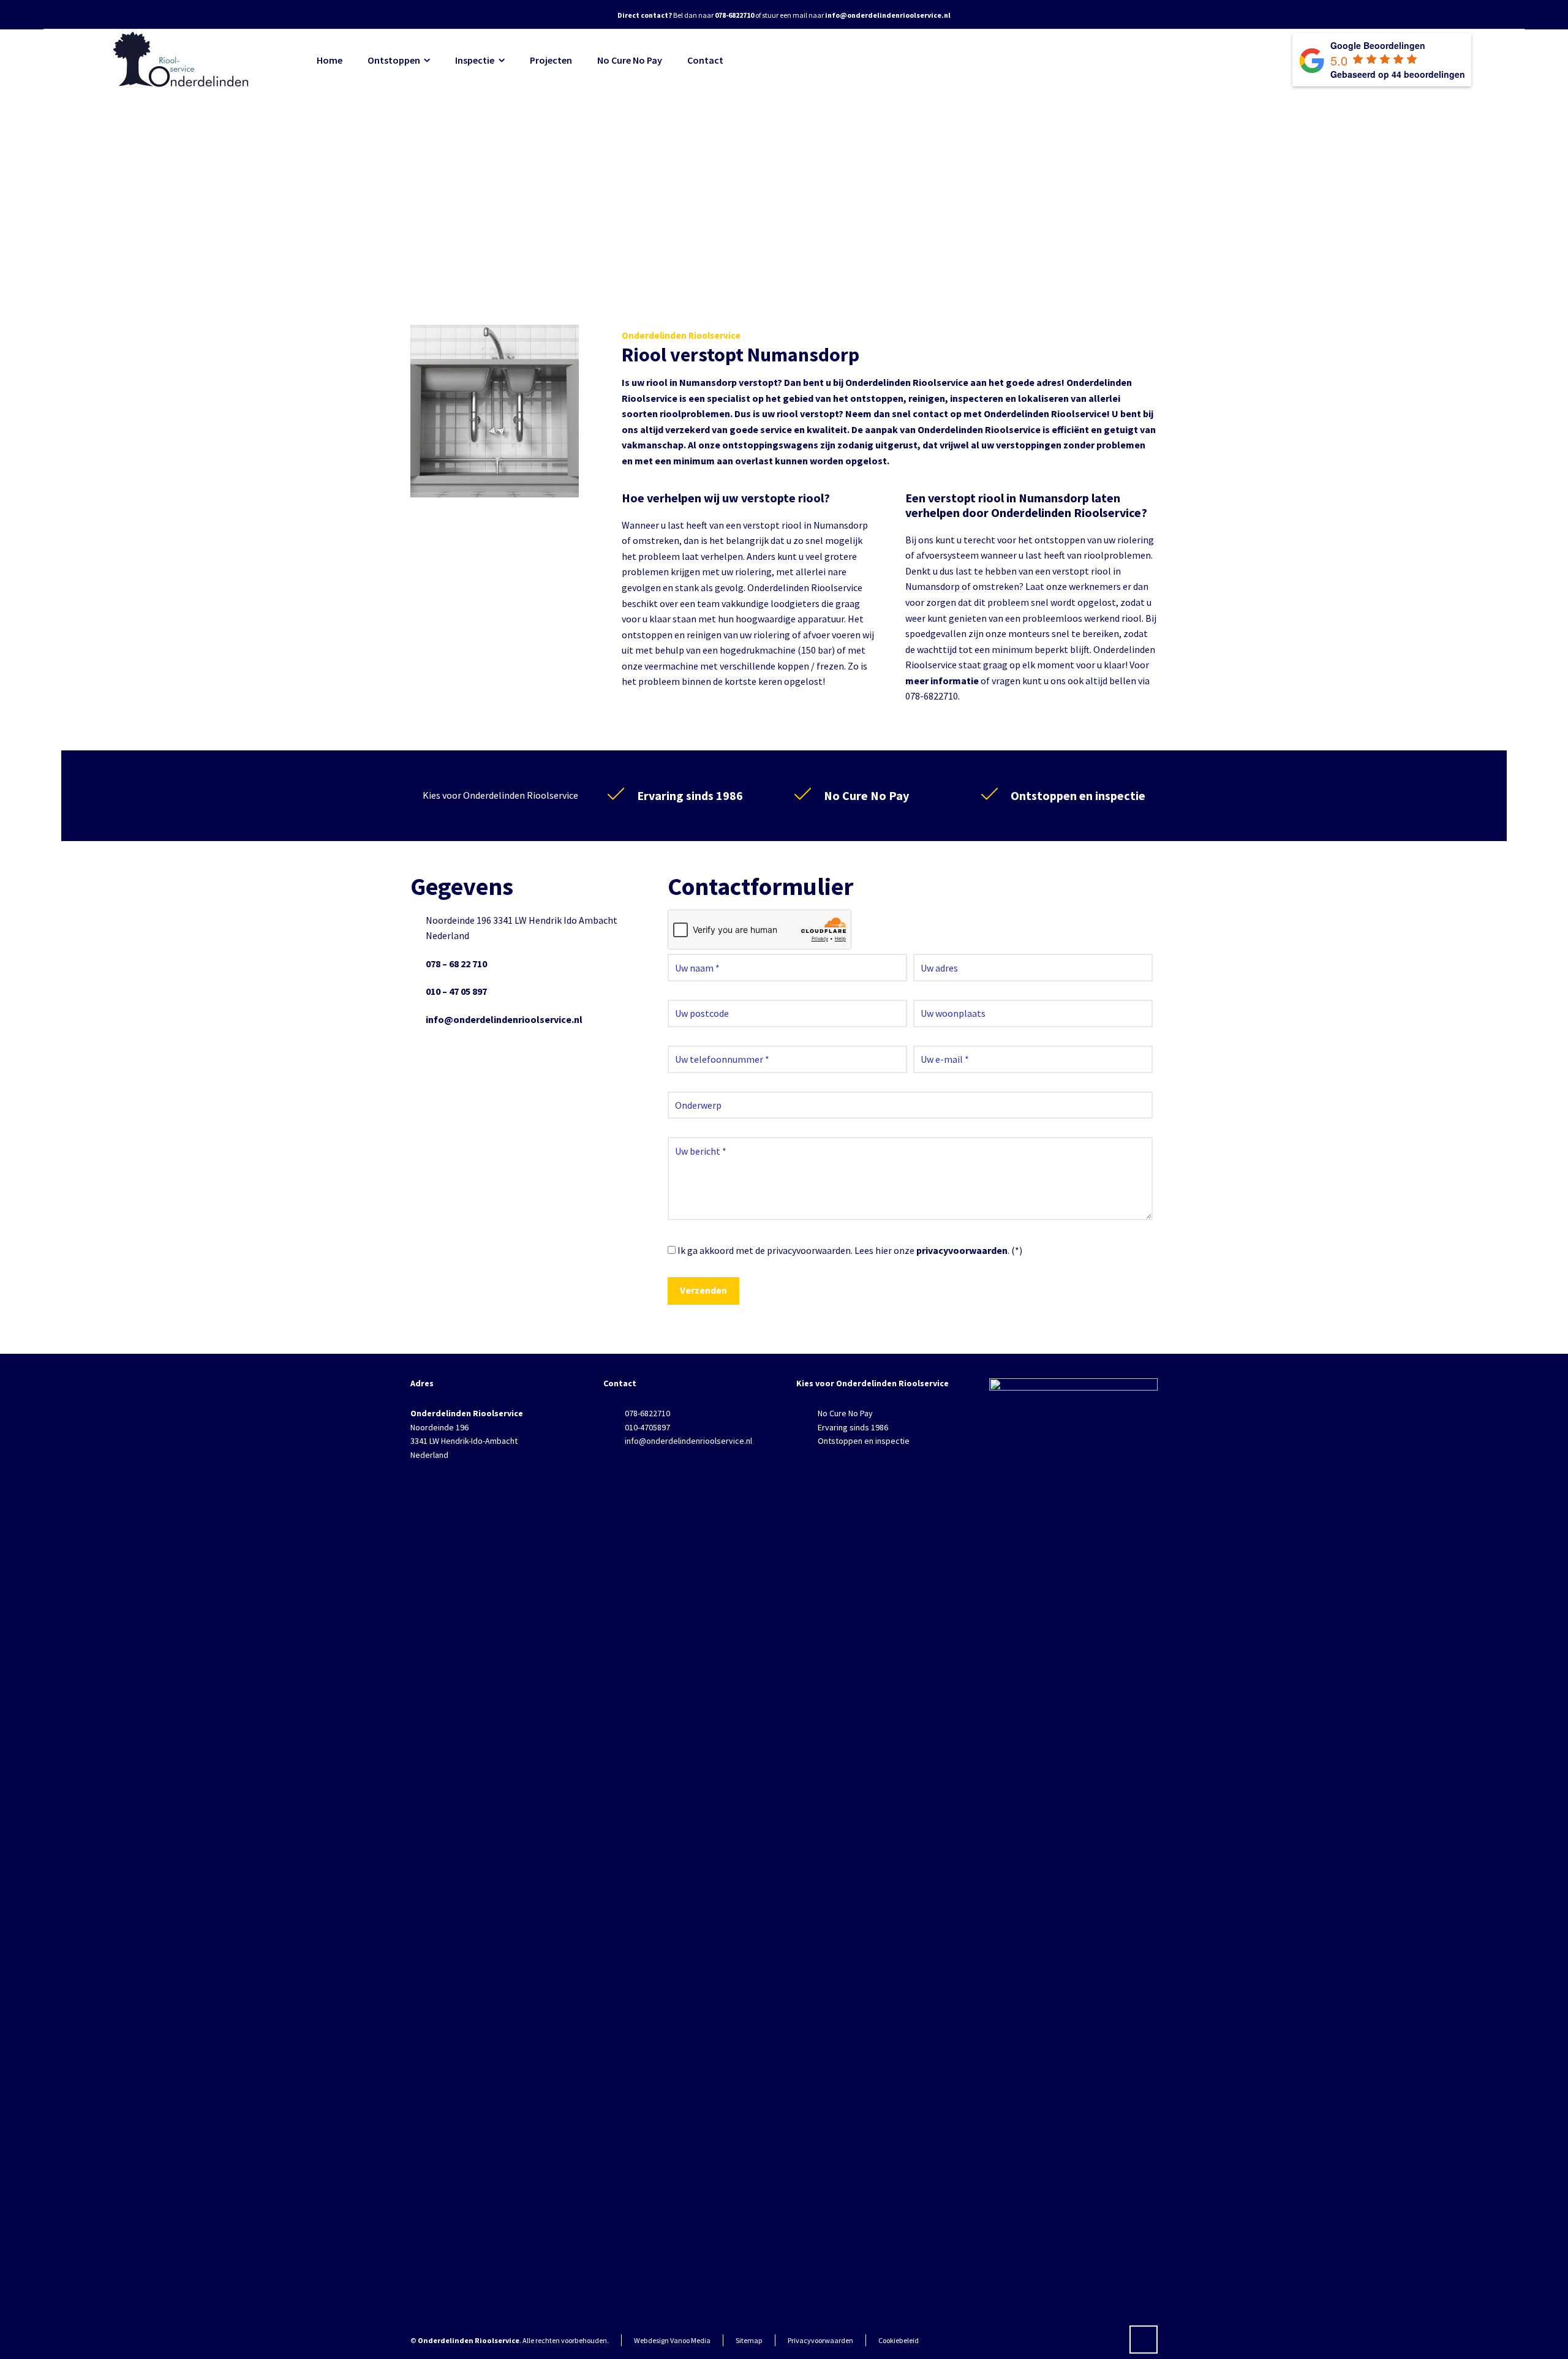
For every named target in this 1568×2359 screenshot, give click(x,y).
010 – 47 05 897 (456, 991)
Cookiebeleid (899, 2340)
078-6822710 (647, 1413)
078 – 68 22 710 (456, 964)
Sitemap (749, 2340)
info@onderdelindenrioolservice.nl (504, 1019)
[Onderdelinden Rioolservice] (183, 60)
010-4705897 (647, 1427)
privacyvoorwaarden (962, 1250)
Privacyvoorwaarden (820, 2340)
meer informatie (942, 681)
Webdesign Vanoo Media (672, 2340)
